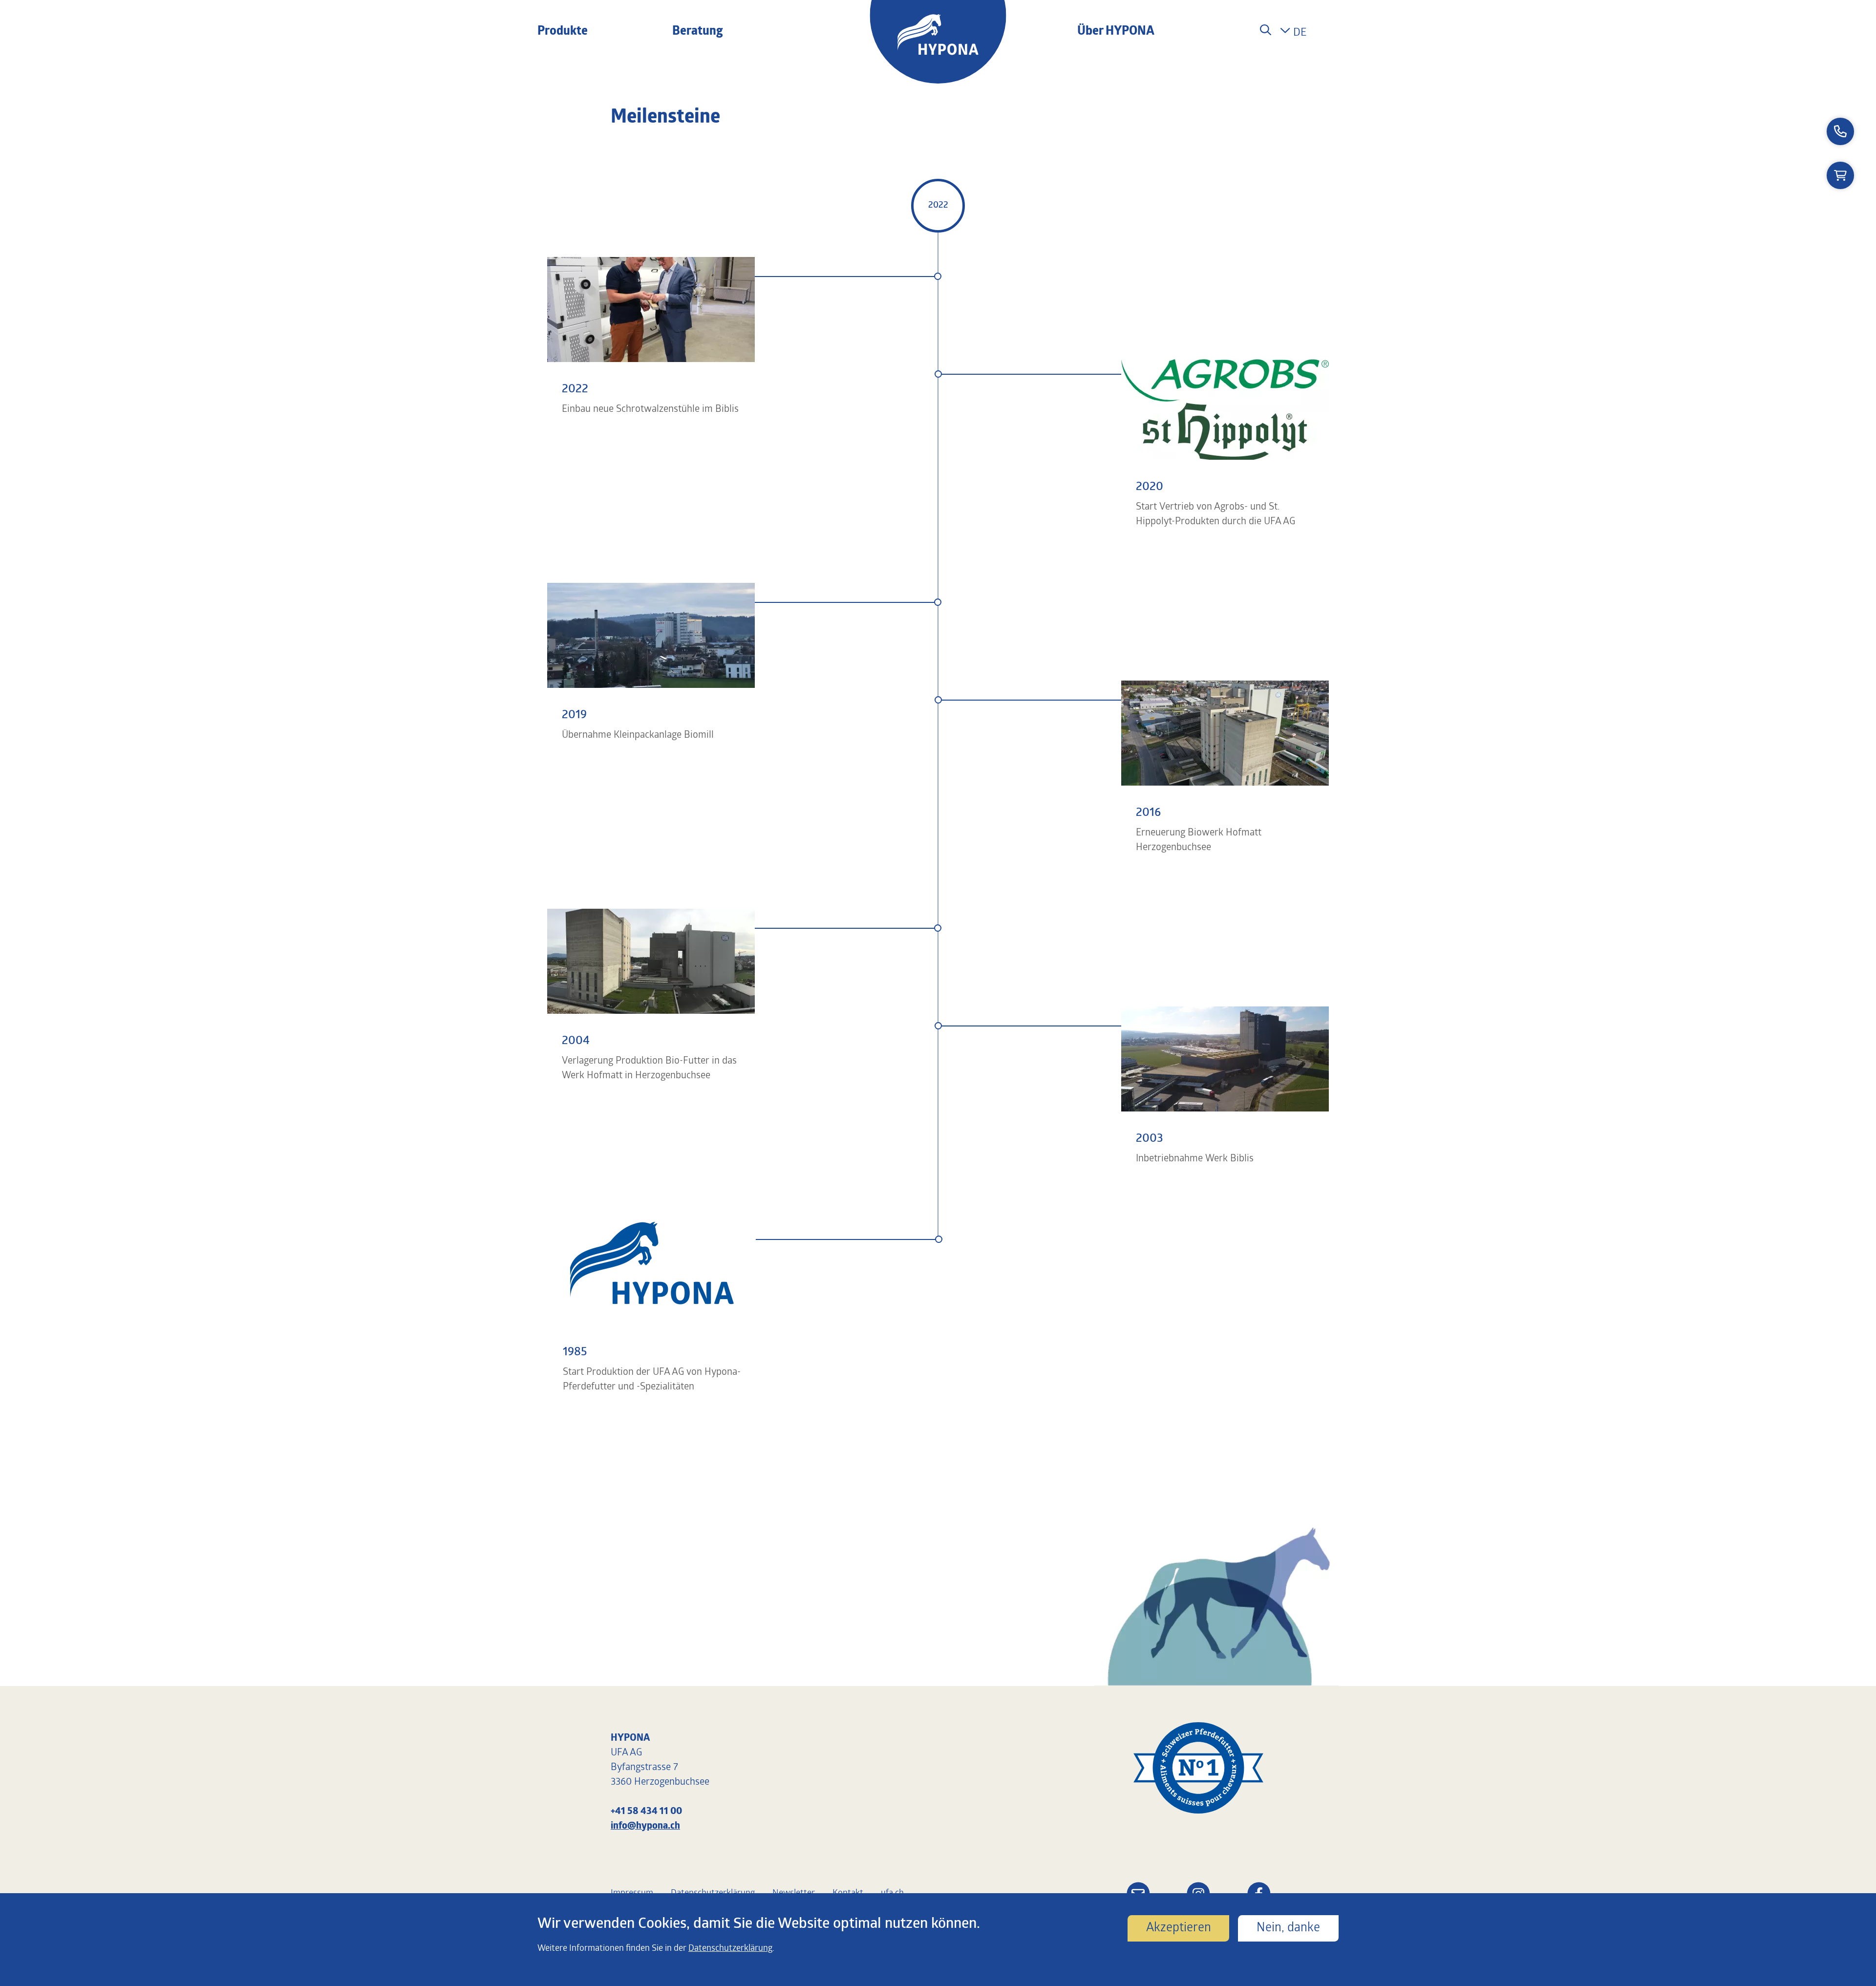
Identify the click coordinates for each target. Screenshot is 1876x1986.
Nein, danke (1288, 1928)
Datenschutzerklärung (730, 1948)
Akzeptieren (1179, 1928)
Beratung (698, 32)
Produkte (563, 32)
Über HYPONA (1116, 32)
